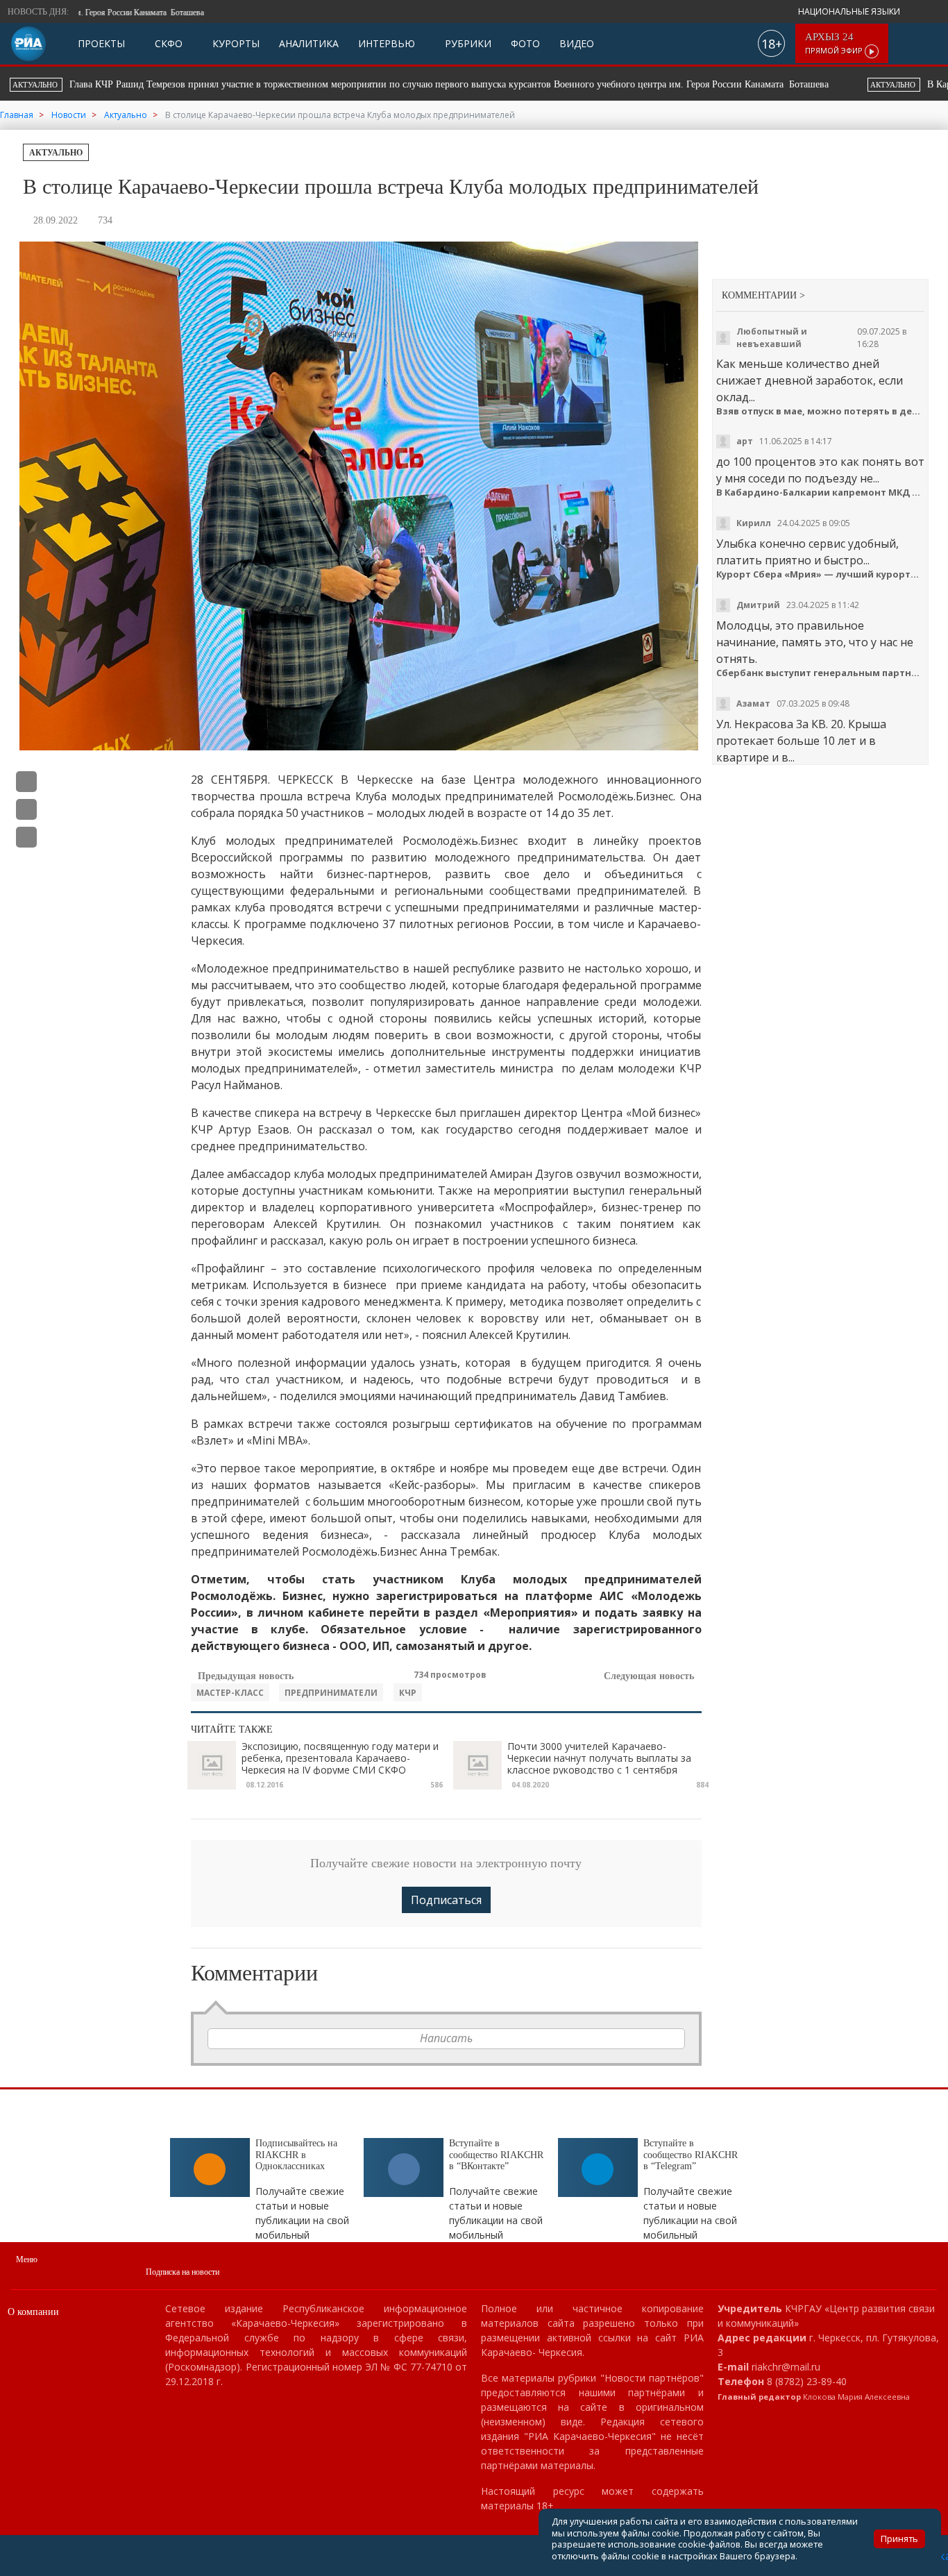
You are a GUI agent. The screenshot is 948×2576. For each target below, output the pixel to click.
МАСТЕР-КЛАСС (230, 1693)
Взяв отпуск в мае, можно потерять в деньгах (821, 411)
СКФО (167, 43)
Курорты (235, 43)
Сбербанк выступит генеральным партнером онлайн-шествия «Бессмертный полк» (821, 673)
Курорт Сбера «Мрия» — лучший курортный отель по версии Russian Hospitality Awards (821, 574)
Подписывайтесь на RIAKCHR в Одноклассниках (296, 2155)
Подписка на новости (183, 2272)
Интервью (387, 43)
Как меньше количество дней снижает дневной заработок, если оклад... (810, 380)
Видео (577, 43)
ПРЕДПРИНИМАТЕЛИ (331, 1693)
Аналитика (309, 43)
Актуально (56, 153)
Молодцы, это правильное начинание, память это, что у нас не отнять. (815, 642)
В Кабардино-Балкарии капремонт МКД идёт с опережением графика (821, 493)
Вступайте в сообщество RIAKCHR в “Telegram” (691, 2155)
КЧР (408, 1693)
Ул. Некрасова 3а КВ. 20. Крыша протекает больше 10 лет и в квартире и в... (801, 741)
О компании (33, 2312)
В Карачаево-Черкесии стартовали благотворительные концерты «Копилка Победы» (492, 84)
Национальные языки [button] (850, 11)
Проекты (101, 43)
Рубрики (467, 43)
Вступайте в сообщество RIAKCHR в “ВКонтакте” (496, 2155)
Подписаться (446, 1900)
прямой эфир (835, 43)
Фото (525, 43)
